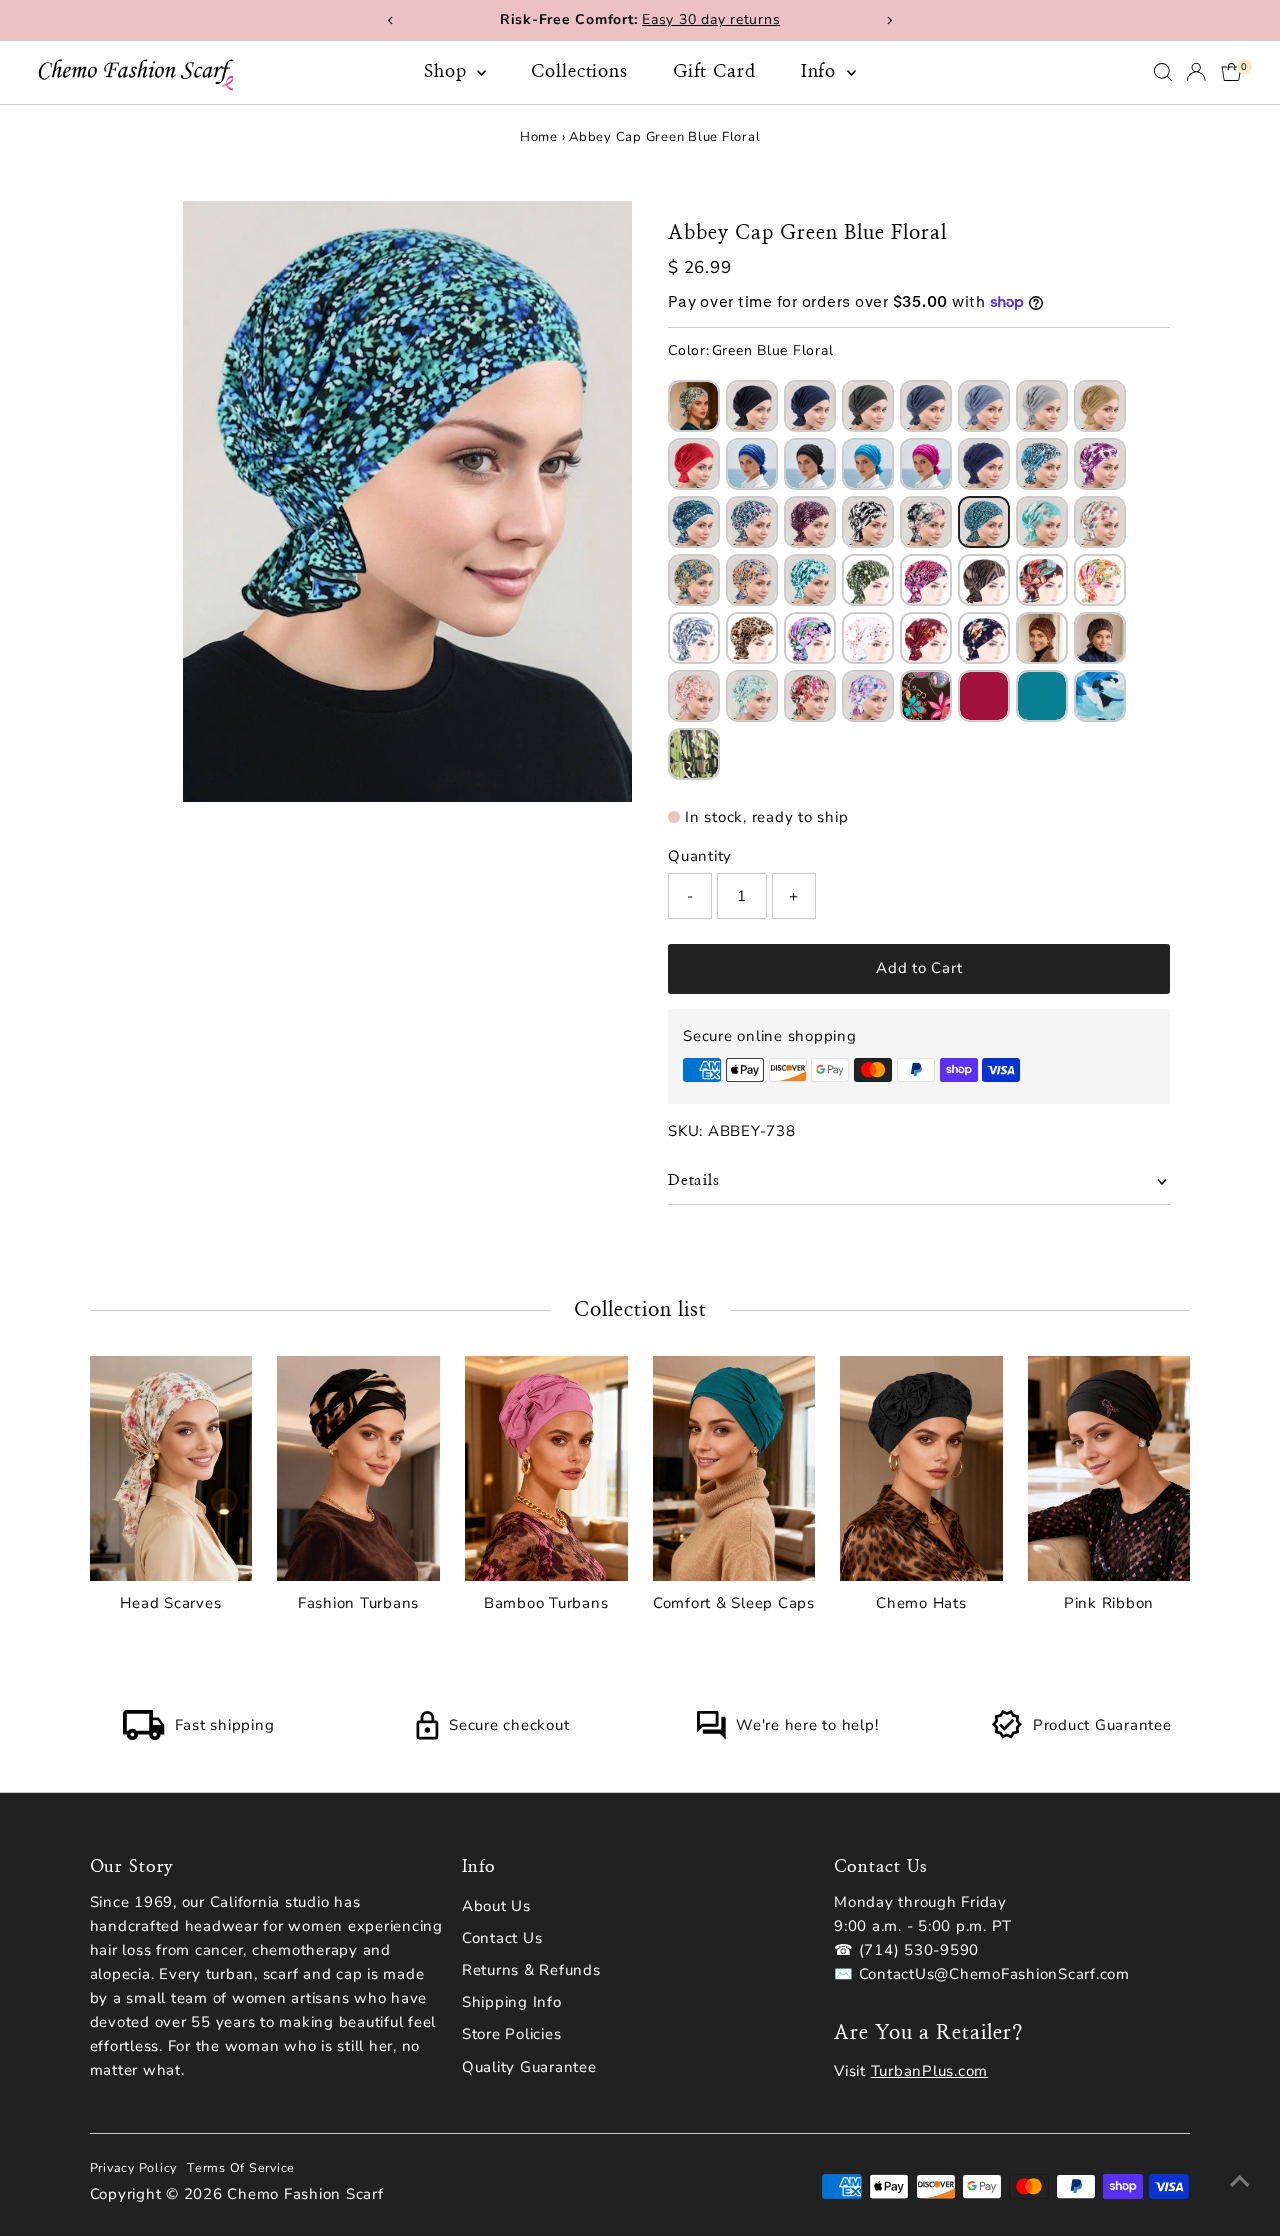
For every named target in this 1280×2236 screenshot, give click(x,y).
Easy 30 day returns (711, 19)
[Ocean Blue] (1100, 696)
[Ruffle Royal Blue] (752, 464)
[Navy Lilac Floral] (810, 638)
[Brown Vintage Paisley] (926, 696)
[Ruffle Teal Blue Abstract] (694, 522)
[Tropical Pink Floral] (810, 696)
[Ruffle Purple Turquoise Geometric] (752, 522)
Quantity (700, 856)
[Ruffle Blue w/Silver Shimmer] (984, 464)
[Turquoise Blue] (868, 464)
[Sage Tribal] (752, 696)
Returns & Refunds (531, 1970)
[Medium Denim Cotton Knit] (926, 406)
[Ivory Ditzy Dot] (868, 638)
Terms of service (241, 2167)
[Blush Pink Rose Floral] (926, 522)
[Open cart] (1231, 72)
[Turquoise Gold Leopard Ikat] (694, 406)
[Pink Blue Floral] (868, 696)
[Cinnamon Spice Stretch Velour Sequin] (1042, 638)
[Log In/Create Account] (1196, 72)
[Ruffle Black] (810, 464)
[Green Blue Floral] (984, 522)
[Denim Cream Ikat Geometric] (694, 638)
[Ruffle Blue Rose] (1042, 464)
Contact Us (502, 1938)
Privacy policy (134, 2167)
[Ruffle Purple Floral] (1100, 464)
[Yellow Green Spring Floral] (694, 580)
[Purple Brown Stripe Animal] (984, 580)
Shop (448, 72)
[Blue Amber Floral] (752, 580)
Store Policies (512, 2034)
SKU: (685, 1131)
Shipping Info (512, 2002)
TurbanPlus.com (930, 2071)
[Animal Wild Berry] (810, 522)
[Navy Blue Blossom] (984, 638)
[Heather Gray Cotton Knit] (1042, 406)
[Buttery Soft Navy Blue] (810, 406)
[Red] (984, 696)
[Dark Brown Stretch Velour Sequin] (1100, 638)
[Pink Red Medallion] (926, 580)
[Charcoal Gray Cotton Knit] (868, 406)
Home (539, 137)
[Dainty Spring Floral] (1100, 522)
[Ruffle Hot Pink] (926, 464)
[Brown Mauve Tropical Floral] (1042, 580)
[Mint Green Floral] (810, 580)
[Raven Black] (752, 406)
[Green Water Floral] (1042, 522)
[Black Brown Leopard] (752, 638)
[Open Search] (1163, 72)
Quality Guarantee (529, 2067)
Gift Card (714, 72)
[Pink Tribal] (694, 696)
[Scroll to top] (1240, 2181)
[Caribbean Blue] (1042, 696)
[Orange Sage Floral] (1100, 580)
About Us (496, 1906)
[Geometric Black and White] (868, 522)
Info (822, 72)
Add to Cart (919, 968)
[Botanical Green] (694, 754)
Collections (579, 72)
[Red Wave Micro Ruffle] (694, 464)
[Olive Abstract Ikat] (868, 580)
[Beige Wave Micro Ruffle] (1100, 406)
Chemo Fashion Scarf (305, 2194)
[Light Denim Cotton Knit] (984, 406)
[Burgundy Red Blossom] (926, 638)
